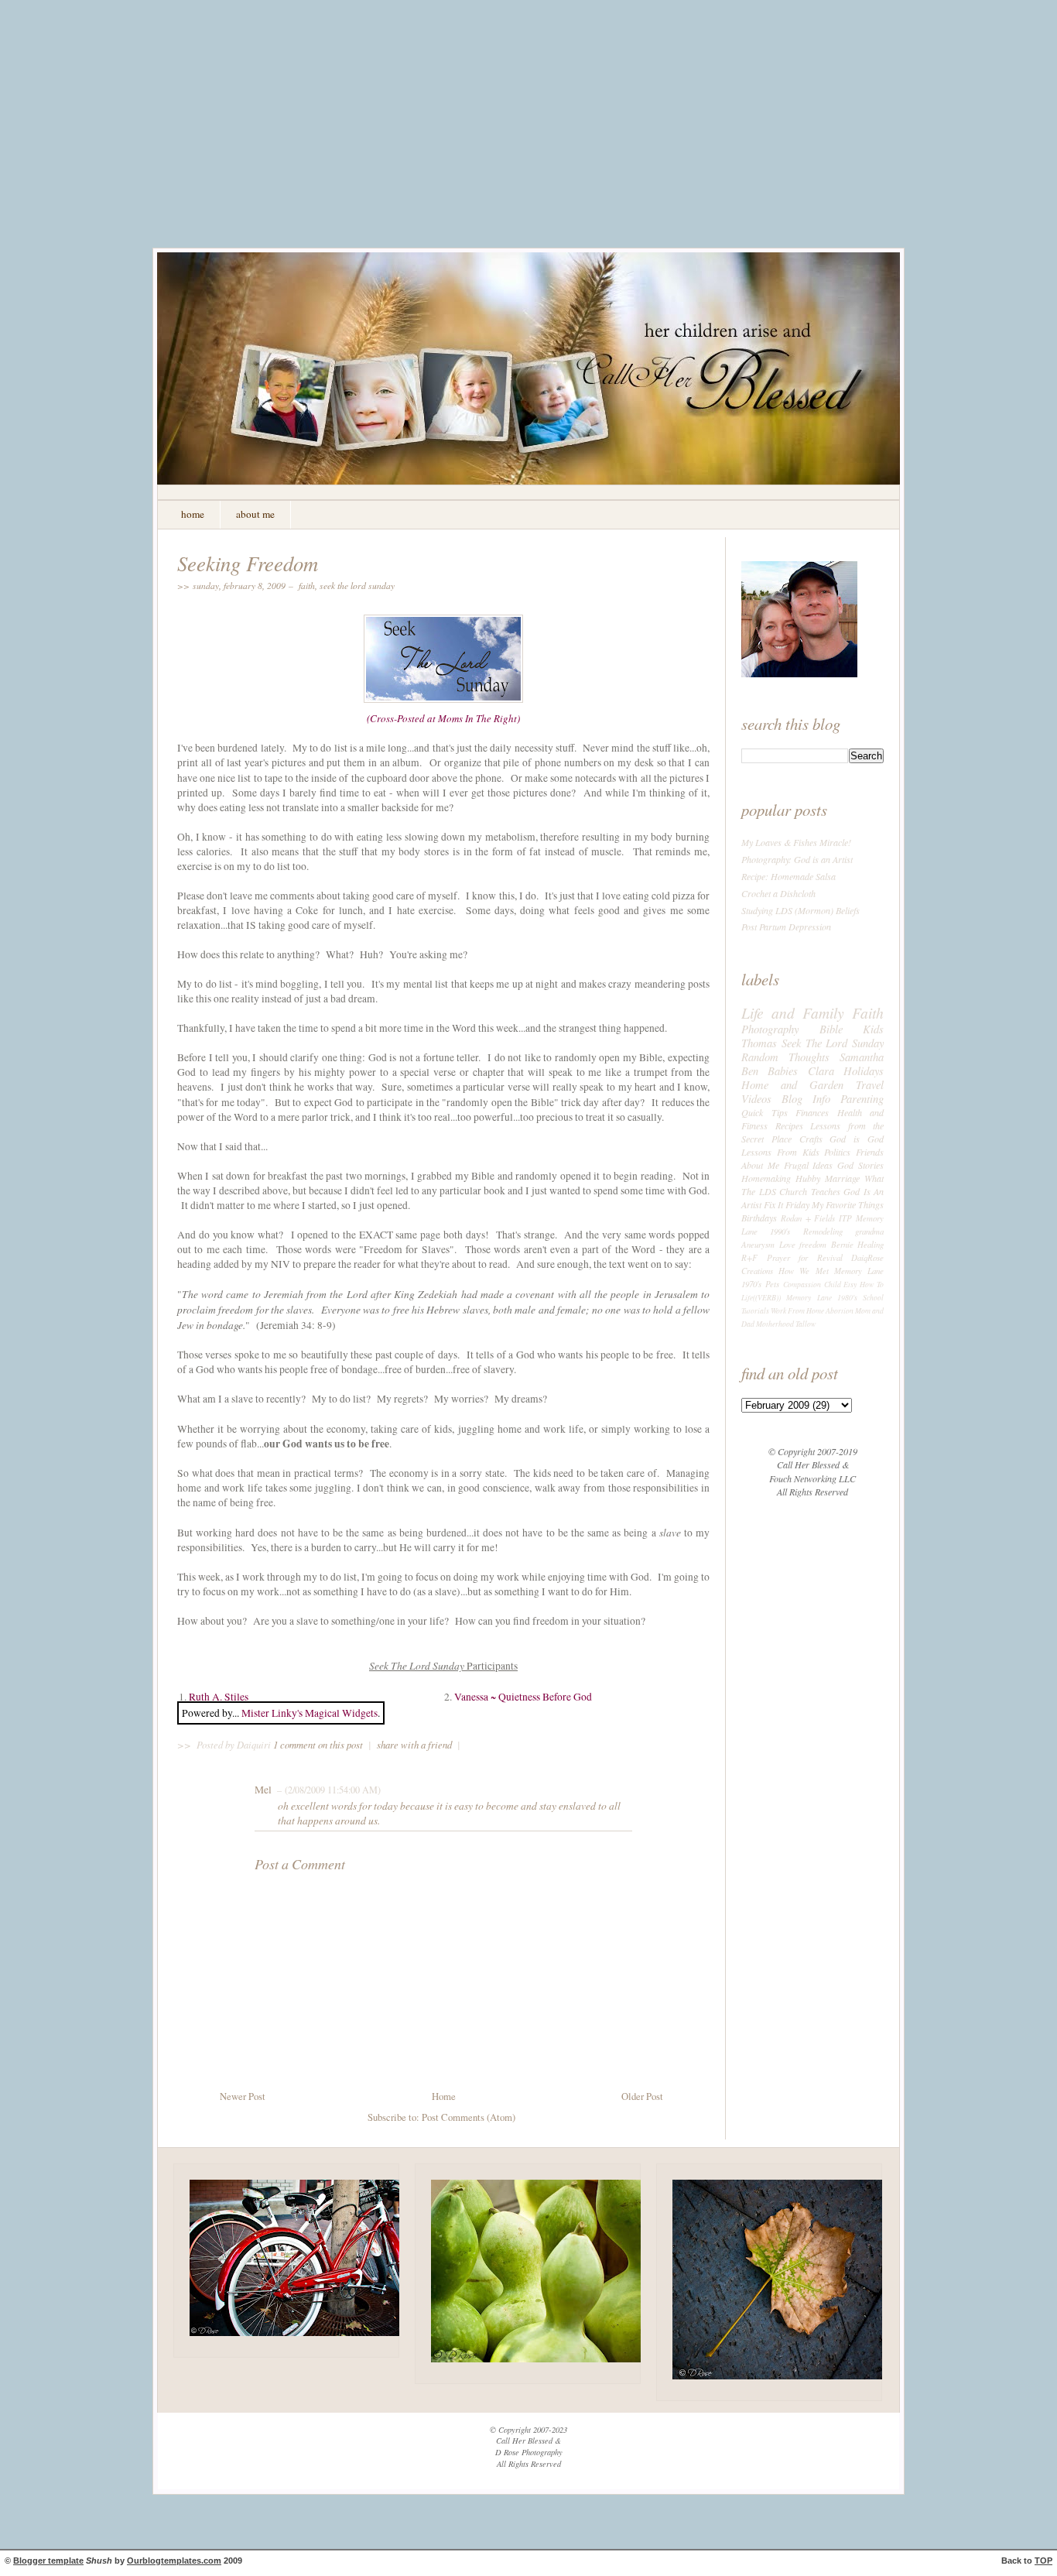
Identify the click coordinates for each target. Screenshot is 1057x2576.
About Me (760, 1165)
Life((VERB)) (761, 1298)
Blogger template (48, 2561)
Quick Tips (765, 1112)
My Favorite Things (848, 1204)
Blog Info (806, 1098)
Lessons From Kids (780, 1152)
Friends (870, 1152)
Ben (750, 1070)
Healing (871, 1244)
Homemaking (766, 1178)
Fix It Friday (787, 1204)
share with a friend (414, 1744)
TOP (1043, 2561)
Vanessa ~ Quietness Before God (523, 1697)
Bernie (842, 1244)
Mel (263, 1790)
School (873, 1298)
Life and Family (793, 1012)
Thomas (759, 1043)
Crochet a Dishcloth (778, 893)
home (193, 514)
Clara (821, 1070)
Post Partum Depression (786, 927)
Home (444, 2096)
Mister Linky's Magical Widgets (310, 1713)
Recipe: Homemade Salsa (788, 876)
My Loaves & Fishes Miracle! (796, 842)
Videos (756, 1098)
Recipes (789, 1125)
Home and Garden (792, 1084)
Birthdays (759, 1218)
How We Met (803, 1271)
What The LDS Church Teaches (812, 1185)
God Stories (860, 1165)
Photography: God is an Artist (797, 859)
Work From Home (797, 1311)
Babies (783, 1070)
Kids (873, 1029)
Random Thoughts (785, 1057)
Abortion (840, 1311)
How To (872, 1285)
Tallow (806, 1324)
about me (255, 514)
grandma (869, 1231)
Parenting (862, 1098)
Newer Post (243, 2096)
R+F (749, 1257)
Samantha (862, 1057)
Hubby (808, 1178)
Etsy (850, 1285)
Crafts (811, 1139)
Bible (831, 1029)
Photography (770, 1029)
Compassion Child (812, 1285)
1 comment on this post (319, 1744)
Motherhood (775, 1324)
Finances (812, 1112)
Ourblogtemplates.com (174, 2561)
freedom (813, 1244)
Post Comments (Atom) (469, 2117)
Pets (772, 1284)
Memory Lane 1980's (822, 1298)
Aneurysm (758, 1244)
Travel (870, 1084)
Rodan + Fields (808, 1218)
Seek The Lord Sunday (357, 585)
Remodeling (823, 1231)
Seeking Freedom (248, 563)
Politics (837, 1152)
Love (787, 1244)
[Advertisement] (528, 135)
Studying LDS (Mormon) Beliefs (800, 910)
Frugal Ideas (809, 1165)
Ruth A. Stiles (219, 1697)
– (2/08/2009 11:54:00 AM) (327, 1790)
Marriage (842, 1178)
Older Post (642, 2096)
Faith (307, 585)
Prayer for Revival (805, 1257)
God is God (857, 1139)
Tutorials (755, 1311)
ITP (845, 1218)
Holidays (864, 1070)
